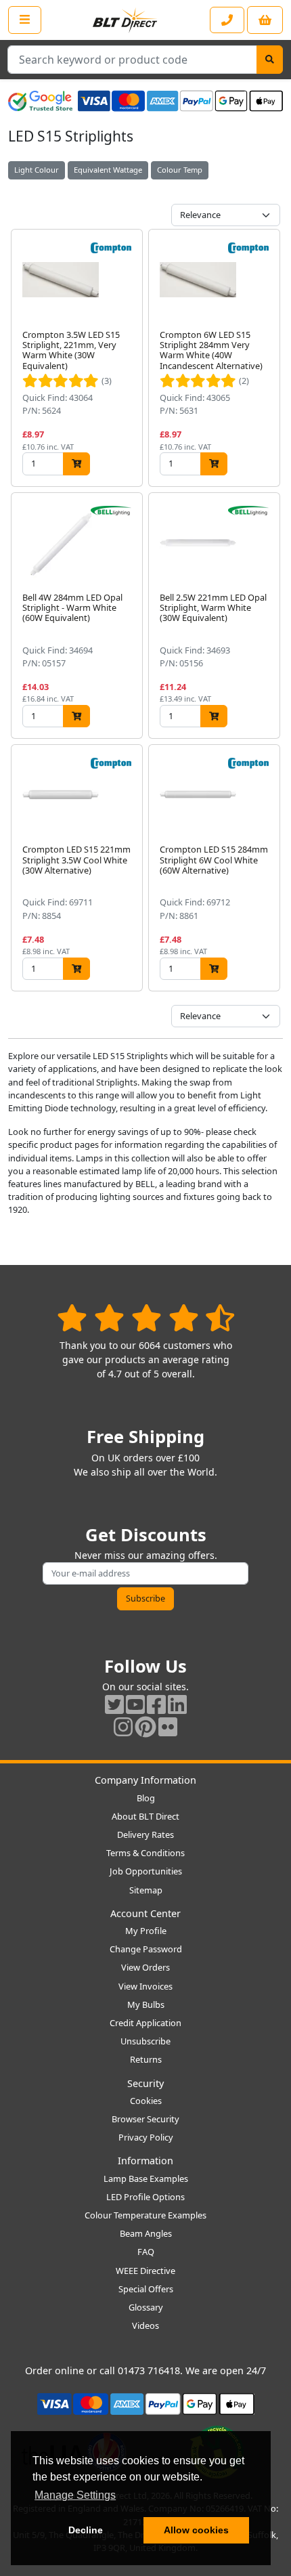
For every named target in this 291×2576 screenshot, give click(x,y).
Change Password (146, 1949)
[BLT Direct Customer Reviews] (146, 1317)
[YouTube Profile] (135, 1704)
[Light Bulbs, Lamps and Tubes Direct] (125, 20)
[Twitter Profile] (114, 1704)
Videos (145, 2325)
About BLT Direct (145, 1816)
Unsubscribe (145, 2041)
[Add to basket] (76, 464)
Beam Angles (146, 2233)
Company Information (145, 1780)
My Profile (146, 1931)
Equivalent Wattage (108, 170)
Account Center (145, 1913)
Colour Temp (180, 170)
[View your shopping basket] (265, 20)
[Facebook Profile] (156, 1704)
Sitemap (146, 1890)
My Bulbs (146, 2004)
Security (145, 2083)
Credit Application (145, 2023)
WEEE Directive (145, 2271)
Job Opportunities (146, 1871)
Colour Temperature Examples (145, 2215)
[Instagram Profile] (123, 1726)
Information (145, 2161)
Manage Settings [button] (75, 2495)
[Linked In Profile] (177, 1704)
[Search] (270, 60)
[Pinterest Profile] (145, 1726)
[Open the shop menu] (25, 20)
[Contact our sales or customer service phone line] (227, 20)
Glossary (146, 2307)
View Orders (145, 1967)
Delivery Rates (145, 1834)
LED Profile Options (145, 2197)
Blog (146, 1798)
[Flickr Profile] (168, 1726)
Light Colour (37, 170)
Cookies (146, 2101)
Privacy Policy (146, 2137)
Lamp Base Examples (146, 2178)
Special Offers (146, 2289)
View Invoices (145, 1986)
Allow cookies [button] (196, 2530)
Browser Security (145, 2119)
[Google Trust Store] (40, 101)
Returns (146, 2059)
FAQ (146, 2252)
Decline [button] (86, 2530)
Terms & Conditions (145, 1853)
